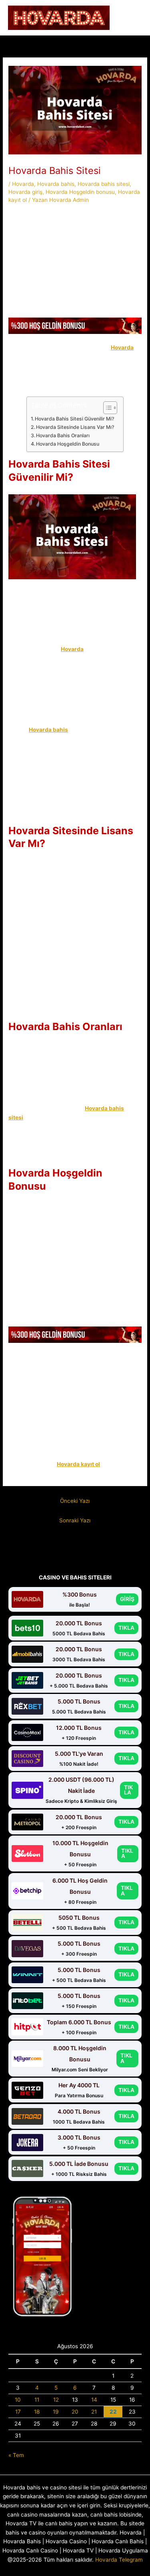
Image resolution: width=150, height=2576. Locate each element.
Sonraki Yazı (75, 1520)
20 (75, 2412)
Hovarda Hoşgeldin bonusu (80, 192)
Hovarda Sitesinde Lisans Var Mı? (76, 427)
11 (37, 2400)
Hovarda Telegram (119, 2560)
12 (56, 2400)
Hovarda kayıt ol (78, 1464)
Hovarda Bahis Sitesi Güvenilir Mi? (74, 419)
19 (56, 2412)
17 (18, 2412)
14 (94, 2400)
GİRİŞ (127, 1599)
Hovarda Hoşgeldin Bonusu (68, 444)
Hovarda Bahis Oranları (64, 435)
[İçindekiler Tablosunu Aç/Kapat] (106, 408)
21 (94, 2412)
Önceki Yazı (75, 1501)
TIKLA (126, 1628)
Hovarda (23, 184)
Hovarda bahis (56, 184)
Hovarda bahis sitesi (104, 184)
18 (37, 2412)
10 (18, 2400)
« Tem (16, 2455)
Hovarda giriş (25, 192)
